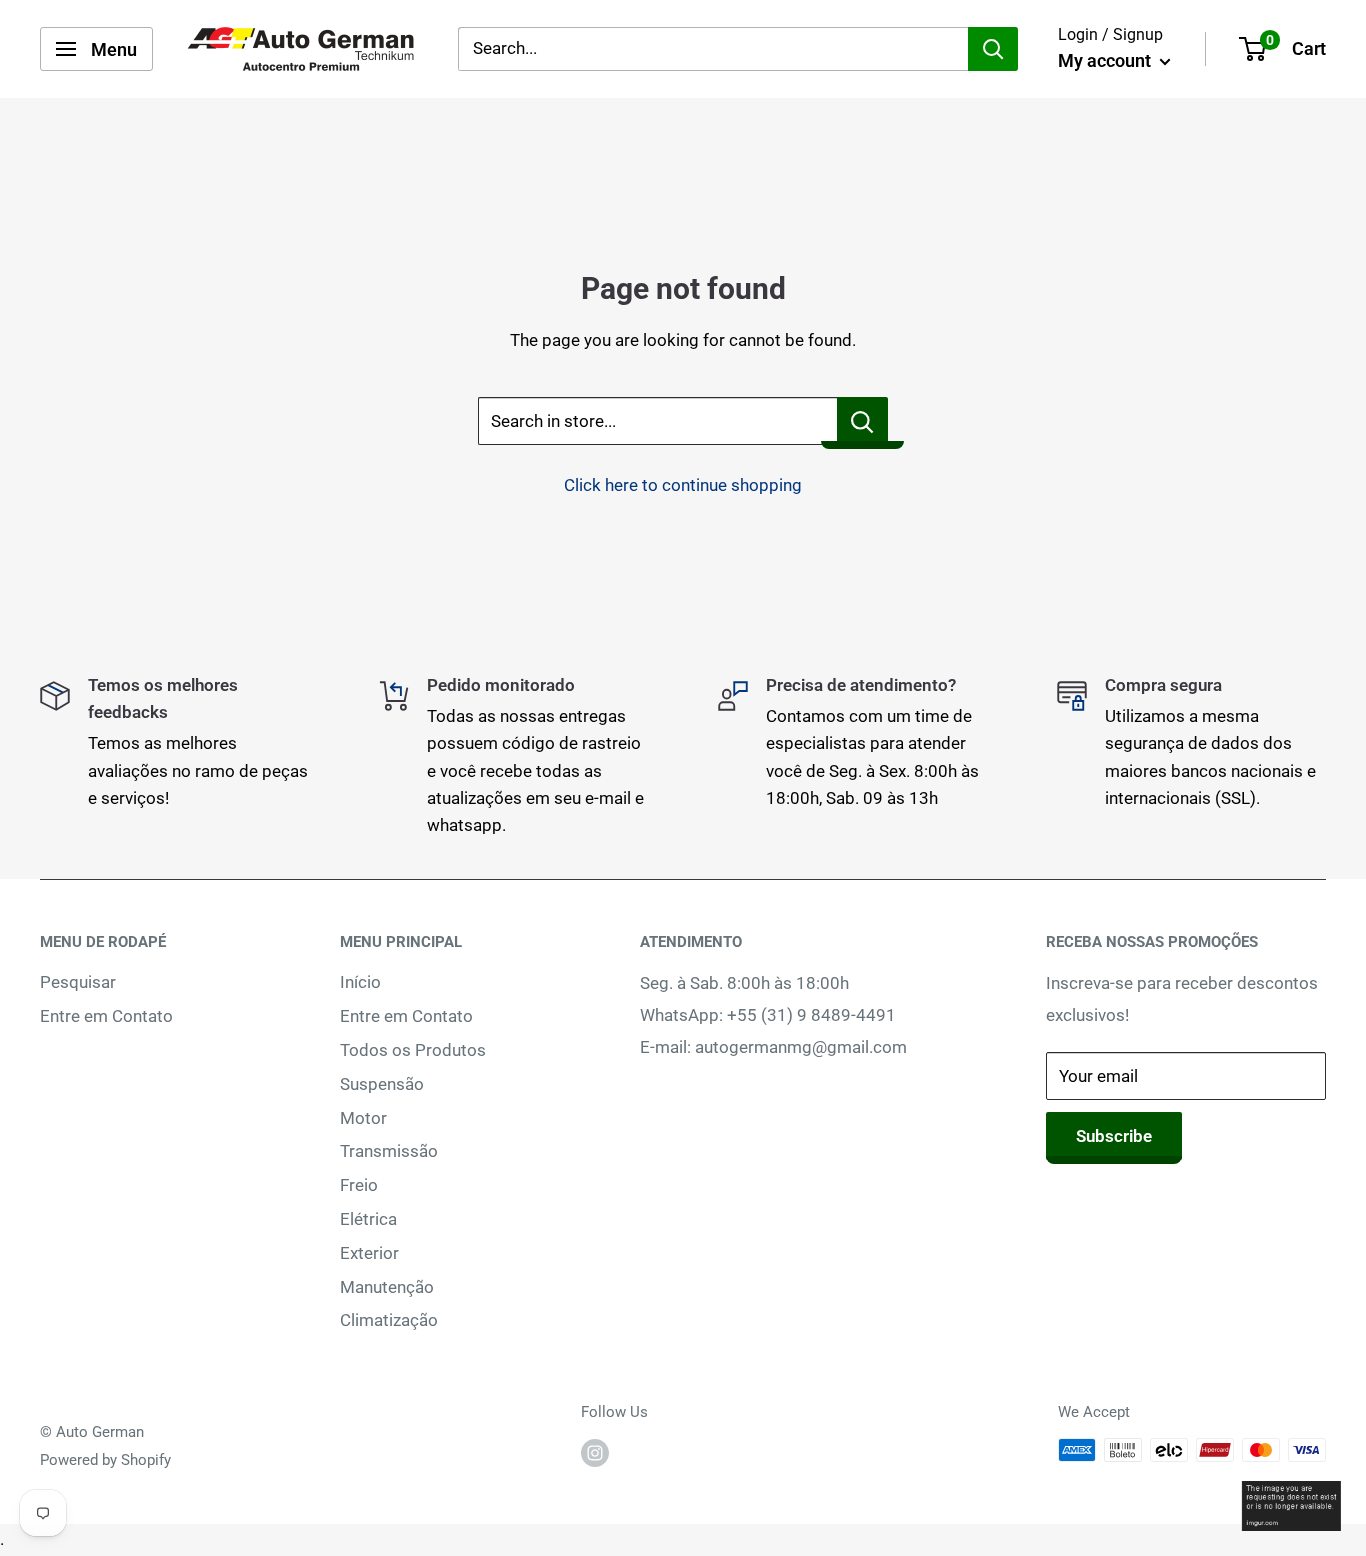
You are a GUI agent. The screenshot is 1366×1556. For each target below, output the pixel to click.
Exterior (369, 1253)
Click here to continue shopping (683, 485)
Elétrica (368, 1219)
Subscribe (1114, 1136)
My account (1106, 60)
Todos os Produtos (413, 1050)
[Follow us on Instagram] (595, 1452)
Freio (359, 1185)
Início (360, 982)
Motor (363, 1118)
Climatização (389, 1320)
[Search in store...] (862, 421)
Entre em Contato (106, 1016)
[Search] (993, 49)
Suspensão (382, 1084)
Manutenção (387, 1287)
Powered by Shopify (105, 1460)
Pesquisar (78, 982)
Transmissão (389, 1151)
